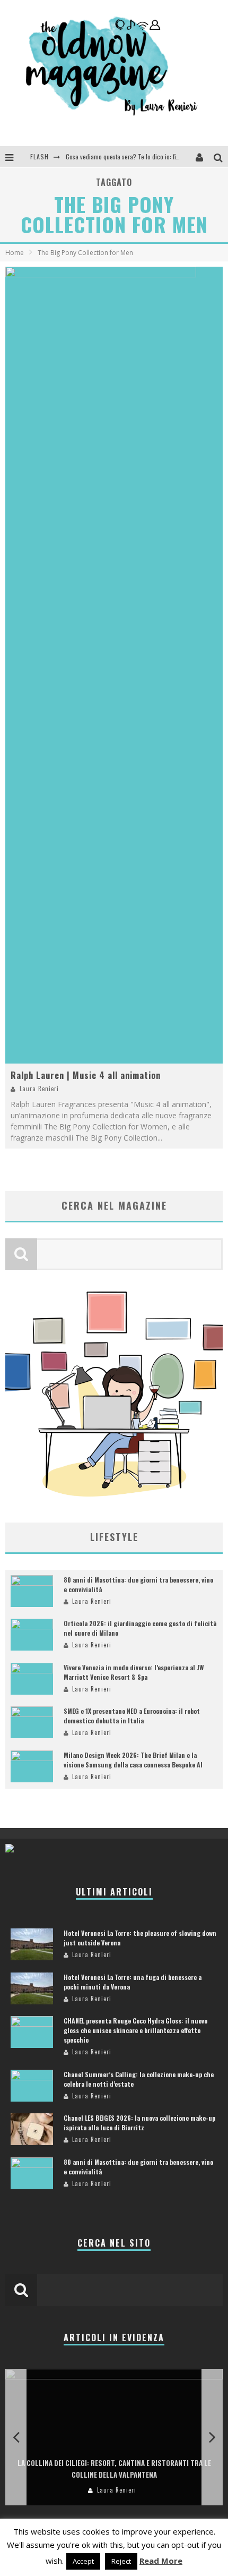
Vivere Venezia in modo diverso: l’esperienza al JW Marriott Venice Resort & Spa (134, 1672)
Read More (161, 2561)
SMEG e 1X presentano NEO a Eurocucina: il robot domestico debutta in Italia (132, 1716)
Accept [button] (83, 2561)
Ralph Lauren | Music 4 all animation (86, 1075)
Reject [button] (121, 2561)
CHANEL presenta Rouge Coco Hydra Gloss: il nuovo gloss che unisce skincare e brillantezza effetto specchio (135, 2030)
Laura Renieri (39, 1089)
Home (15, 253)
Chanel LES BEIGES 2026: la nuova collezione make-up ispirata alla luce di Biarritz (139, 2123)
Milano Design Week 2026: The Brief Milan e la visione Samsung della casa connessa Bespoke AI (133, 1760)
